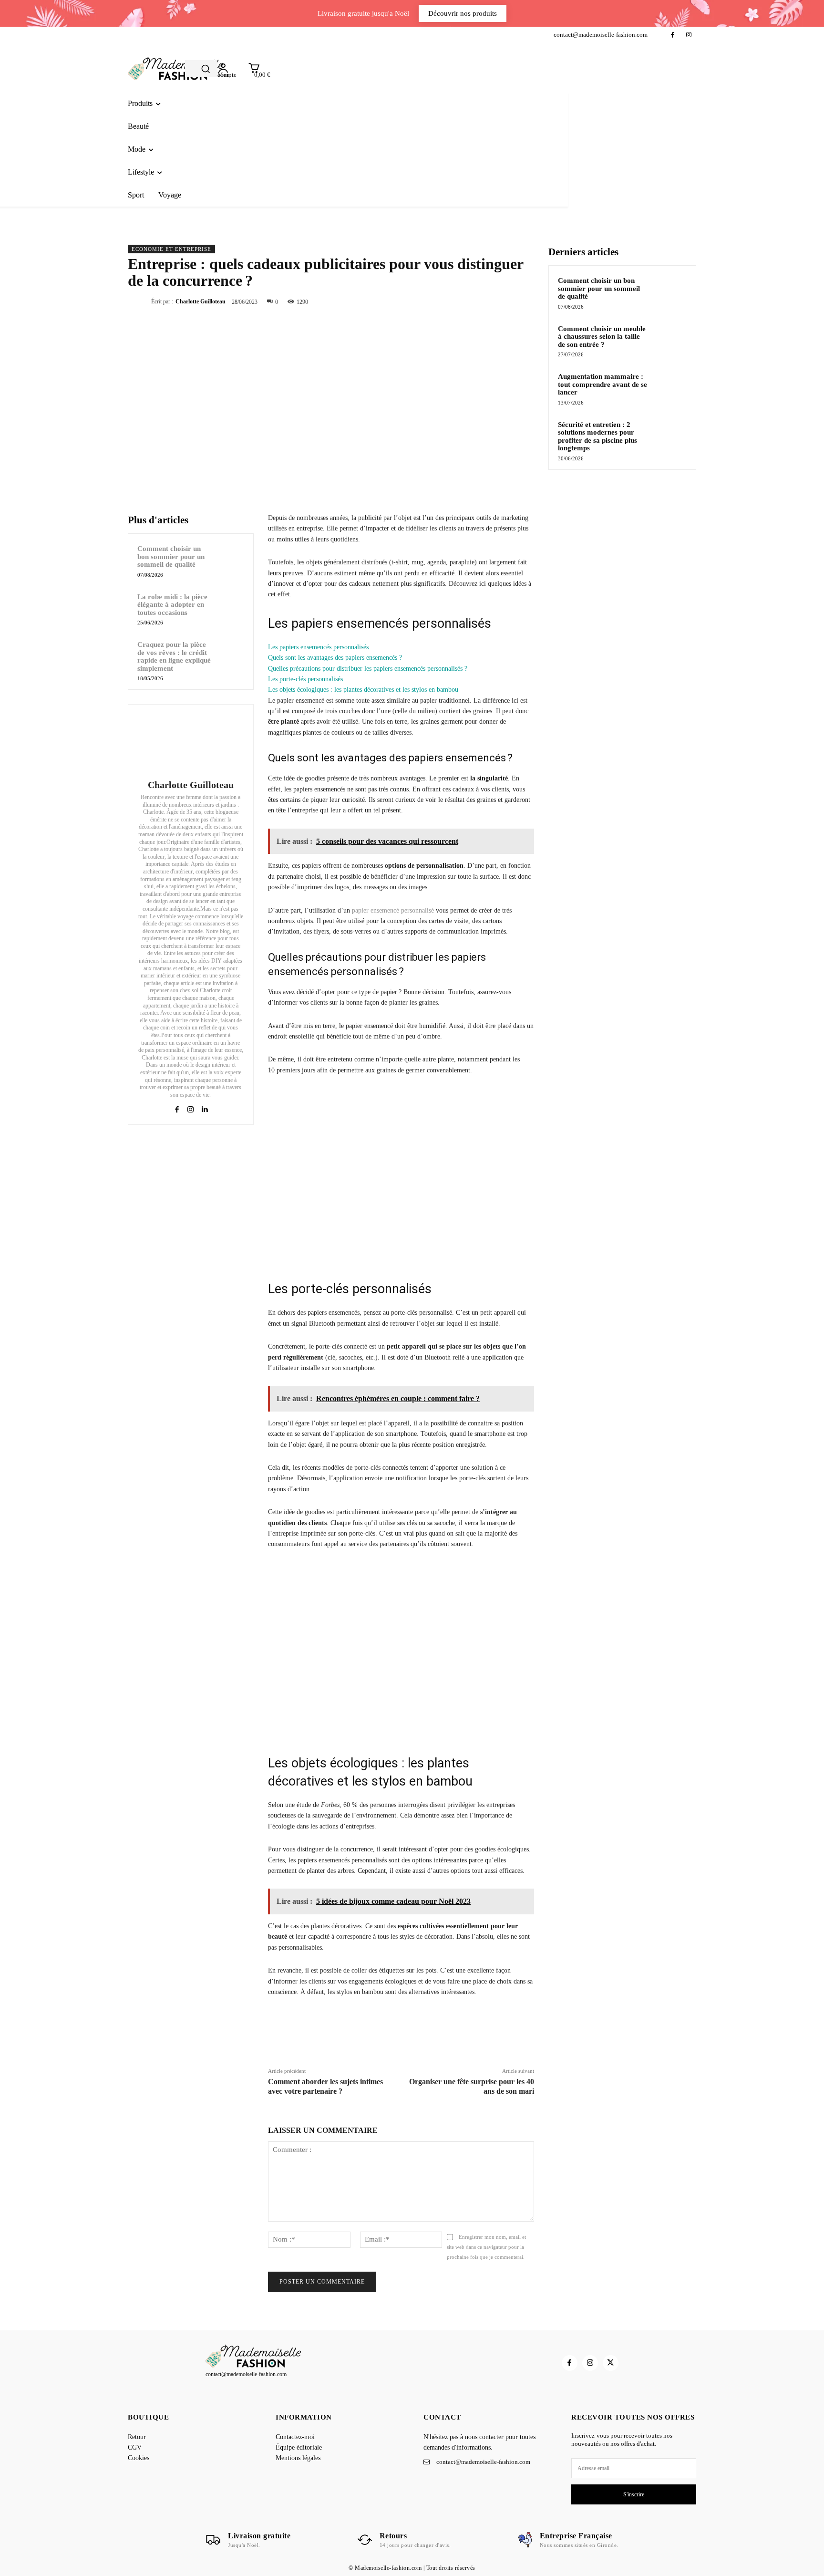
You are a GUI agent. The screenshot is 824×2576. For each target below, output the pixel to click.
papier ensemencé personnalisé (393, 910)
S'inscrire (634, 2494)
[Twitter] (458, 301)
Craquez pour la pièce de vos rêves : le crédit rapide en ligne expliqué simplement (174, 656)
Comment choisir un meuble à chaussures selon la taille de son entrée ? (602, 337)
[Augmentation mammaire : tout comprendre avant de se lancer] (670, 387)
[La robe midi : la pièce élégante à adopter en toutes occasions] (230, 605)
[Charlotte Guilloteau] (191, 743)
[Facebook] (673, 35)
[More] (524, 301)
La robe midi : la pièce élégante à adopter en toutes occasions (172, 605)
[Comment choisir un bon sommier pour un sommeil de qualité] (230, 557)
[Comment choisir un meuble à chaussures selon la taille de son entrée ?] (670, 340)
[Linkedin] (204, 1107)
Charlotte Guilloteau (201, 301)
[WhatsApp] (502, 301)
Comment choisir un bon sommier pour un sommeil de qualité (171, 556)
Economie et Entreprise (171, 249)
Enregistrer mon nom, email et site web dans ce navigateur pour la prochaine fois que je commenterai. (486, 2247)
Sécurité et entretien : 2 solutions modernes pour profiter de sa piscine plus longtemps (597, 436)
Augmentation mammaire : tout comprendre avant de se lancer (603, 384)
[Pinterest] (480, 301)
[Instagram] (689, 35)
